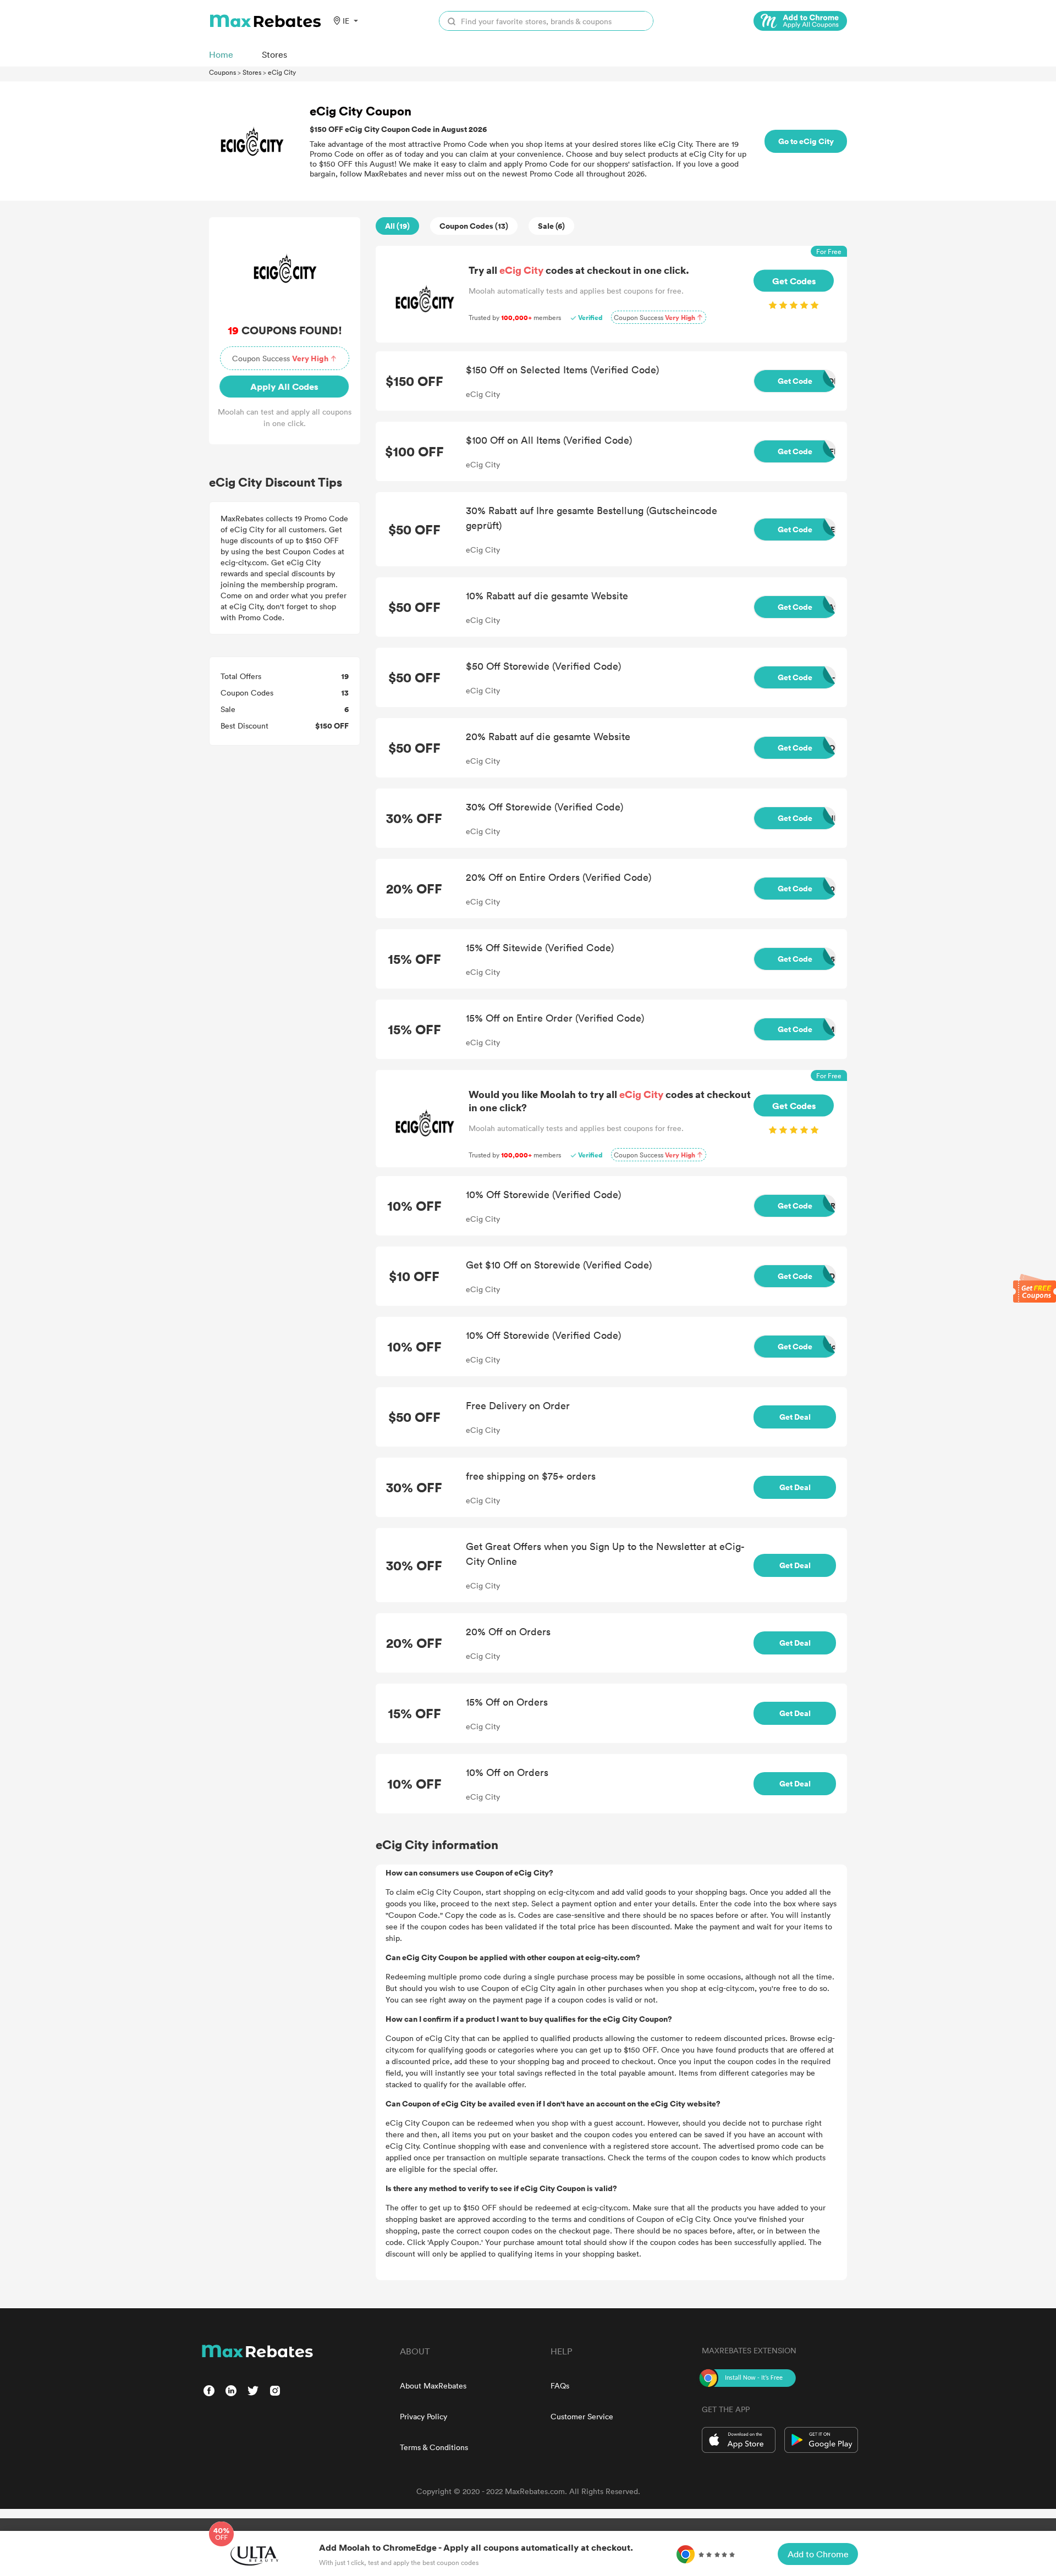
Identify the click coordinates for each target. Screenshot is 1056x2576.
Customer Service (582, 2416)
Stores (252, 72)
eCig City (282, 72)
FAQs (560, 2385)
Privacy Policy (424, 2416)
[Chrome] (800, 21)
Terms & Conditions (434, 2447)
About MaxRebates (433, 2385)
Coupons (222, 72)
